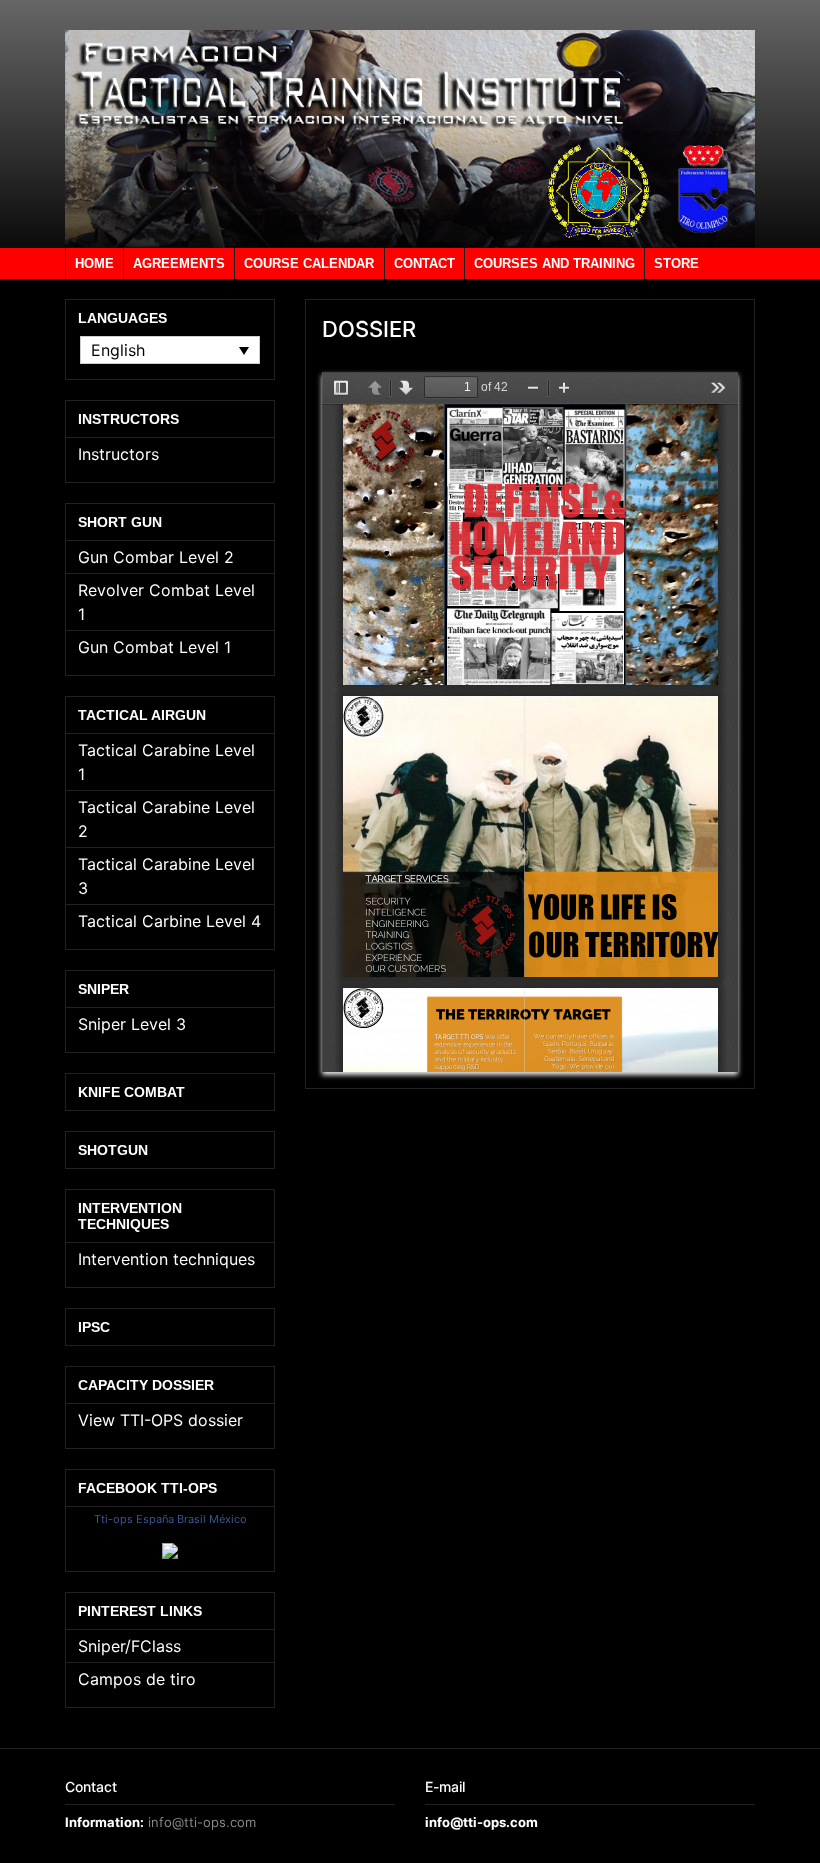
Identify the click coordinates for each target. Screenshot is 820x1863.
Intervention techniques (166, 1259)
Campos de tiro (137, 1679)
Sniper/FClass (129, 1646)
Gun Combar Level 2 (156, 557)
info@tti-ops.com (202, 1822)
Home (94, 263)
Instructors (118, 454)
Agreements (179, 263)
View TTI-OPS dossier (160, 1420)
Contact (424, 263)
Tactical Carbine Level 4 (169, 921)
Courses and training (554, 263)
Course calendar (309, 263)
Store (676, 263)
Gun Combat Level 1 (154, 647)
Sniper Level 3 (132, 1024)
